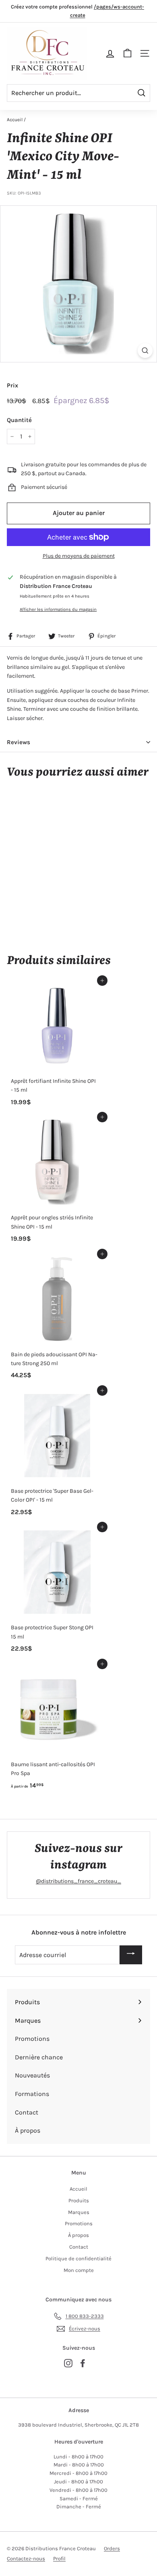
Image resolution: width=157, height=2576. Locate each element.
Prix (12, 385)
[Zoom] (145, 351)
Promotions (79, 2223)
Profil (59, 2558)
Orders (112, 2548)
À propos (78, 2235)
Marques (79, 2212)
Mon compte (79, 2270)
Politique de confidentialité (78, 2258)
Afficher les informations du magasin (58, 609)
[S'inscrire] (131, 1955)
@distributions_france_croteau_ (78, 1881)
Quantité (19, 420)
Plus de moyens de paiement (79, 556)
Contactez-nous (26, 2558)
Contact (79, 2247)
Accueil (15, 120)
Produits (79, 2200)
